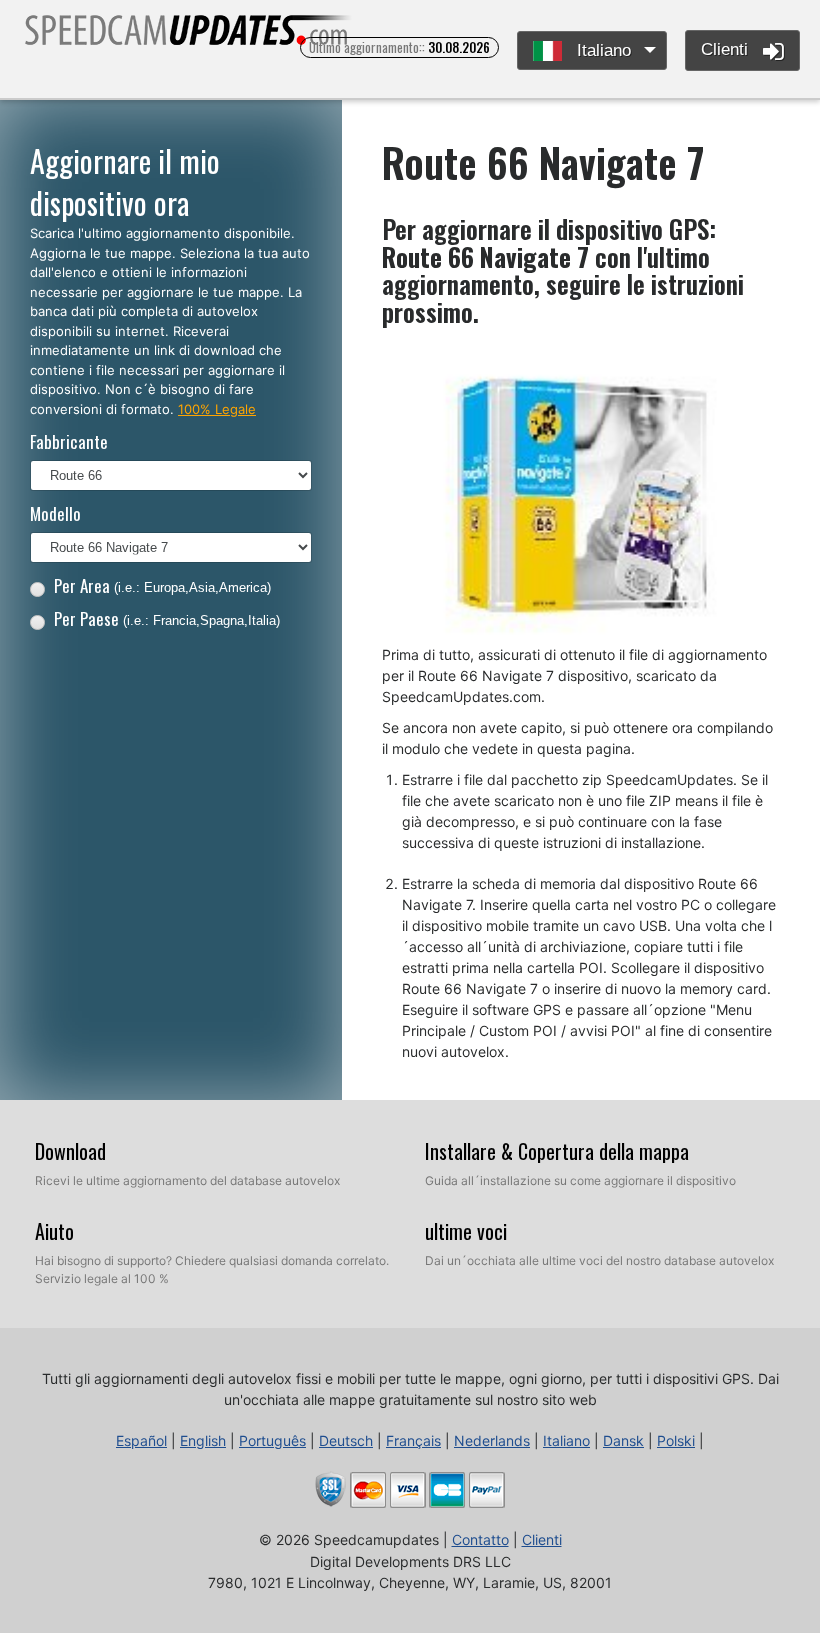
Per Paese (167, 618)
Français (413, 1440)
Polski (676, 1440)
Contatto (480, 1539)
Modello (55, 513)
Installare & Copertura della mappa (557, 1151)
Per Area (162, 585)
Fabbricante (69, 441)
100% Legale (217, 409)
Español (141, 1440)
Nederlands (492, 1440)
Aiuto (54, 1231)
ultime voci (466, 1231)
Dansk (623, 1440)
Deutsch (346, 1440)
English (203, 1440)
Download (70, 1151)
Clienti (727, 49)
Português (272, 1440)
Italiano (601, 50)
